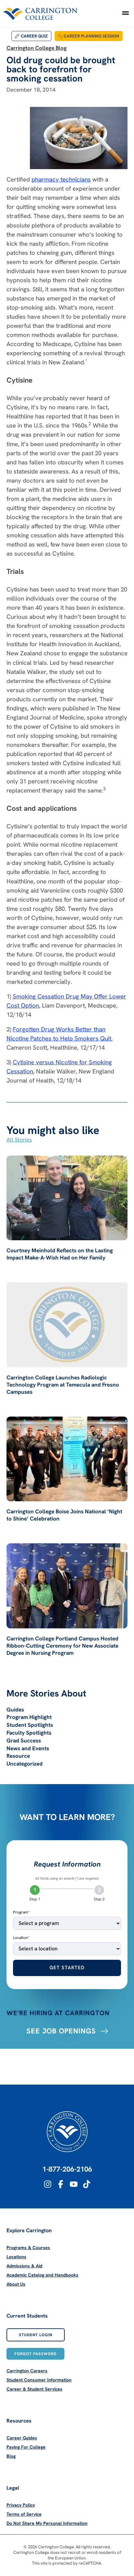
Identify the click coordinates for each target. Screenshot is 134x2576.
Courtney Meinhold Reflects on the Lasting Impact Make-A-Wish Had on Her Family (60, 1254)
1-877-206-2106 (67, 2169)
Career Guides (22, 2438)
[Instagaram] (48, 2184)
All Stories (19, 1140)
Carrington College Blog (37, 48)
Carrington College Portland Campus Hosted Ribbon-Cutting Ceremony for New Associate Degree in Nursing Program (62, 1646)
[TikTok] (87, 2184)
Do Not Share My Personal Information (47, 2523)
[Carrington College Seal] (67, 2132)
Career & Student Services (34, 2389)
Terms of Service (24, 2514)
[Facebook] (61, 2184)
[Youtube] (74, 2184)
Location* (21, 1938)
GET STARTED (67, 1968)
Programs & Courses (28, 2248)
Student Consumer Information (39, 2380)
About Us (16, 2284)
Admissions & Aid (24, 2266)
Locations (16, 2257)
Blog (11, 2456)
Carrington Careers (27, 2371)
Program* (21, 1912)
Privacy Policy (21, 2505)
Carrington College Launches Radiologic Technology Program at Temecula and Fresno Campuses (63, 1385)
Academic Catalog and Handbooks (42, 2275)
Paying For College (26, 2447)
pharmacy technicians (61, 179)
